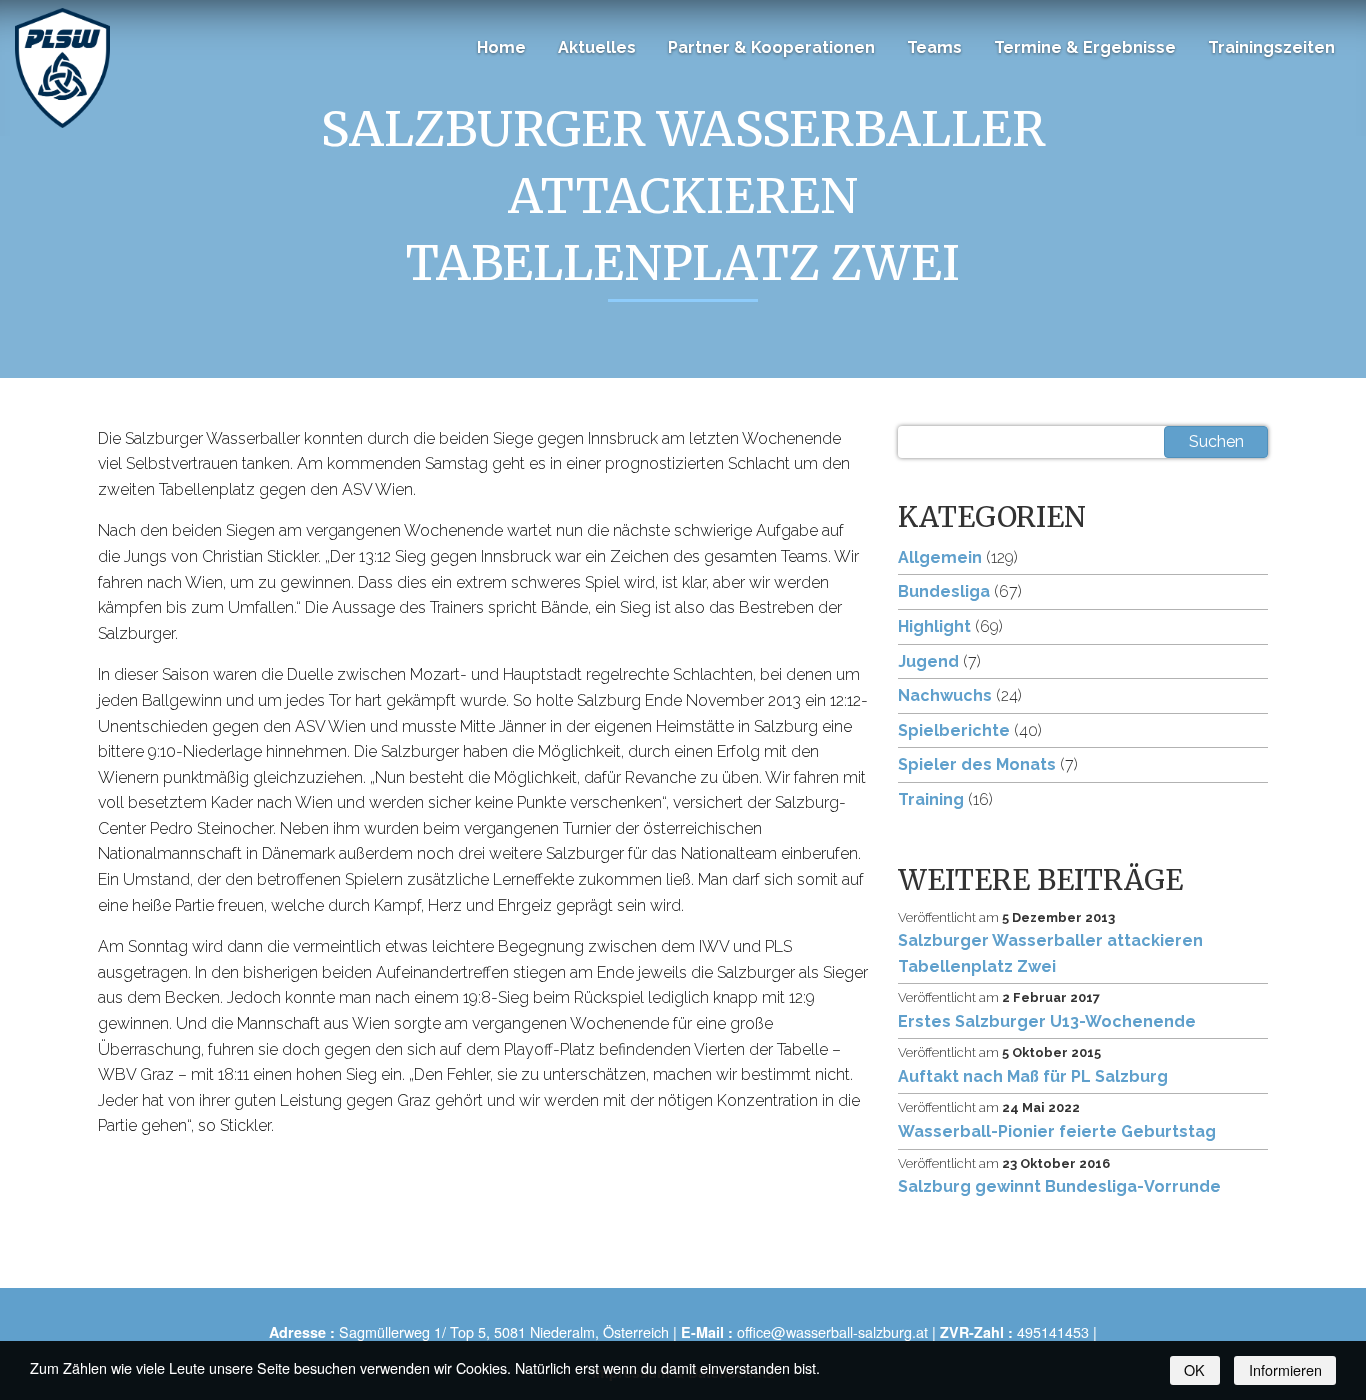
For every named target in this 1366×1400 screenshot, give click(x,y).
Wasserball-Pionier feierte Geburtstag (1057, 1131)
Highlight (934, 626)
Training (931, 799)
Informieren (1285, 1369)
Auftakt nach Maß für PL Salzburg (1033, 1076)
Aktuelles (597, 47)
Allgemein (940, 557)
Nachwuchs (945, 695)
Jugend (928, 661)
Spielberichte (954, 730)
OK (1194, 1369)
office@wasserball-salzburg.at (832, 1331)
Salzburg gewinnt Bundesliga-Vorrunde (1059, 1186)
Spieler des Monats (977, 764)
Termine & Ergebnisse (1085, 47)
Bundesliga (944, 591)
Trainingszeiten (1271, 47)
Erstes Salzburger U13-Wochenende (1047, 1021)
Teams (934, 47)
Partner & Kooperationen (771, 47)
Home (501, 47)
